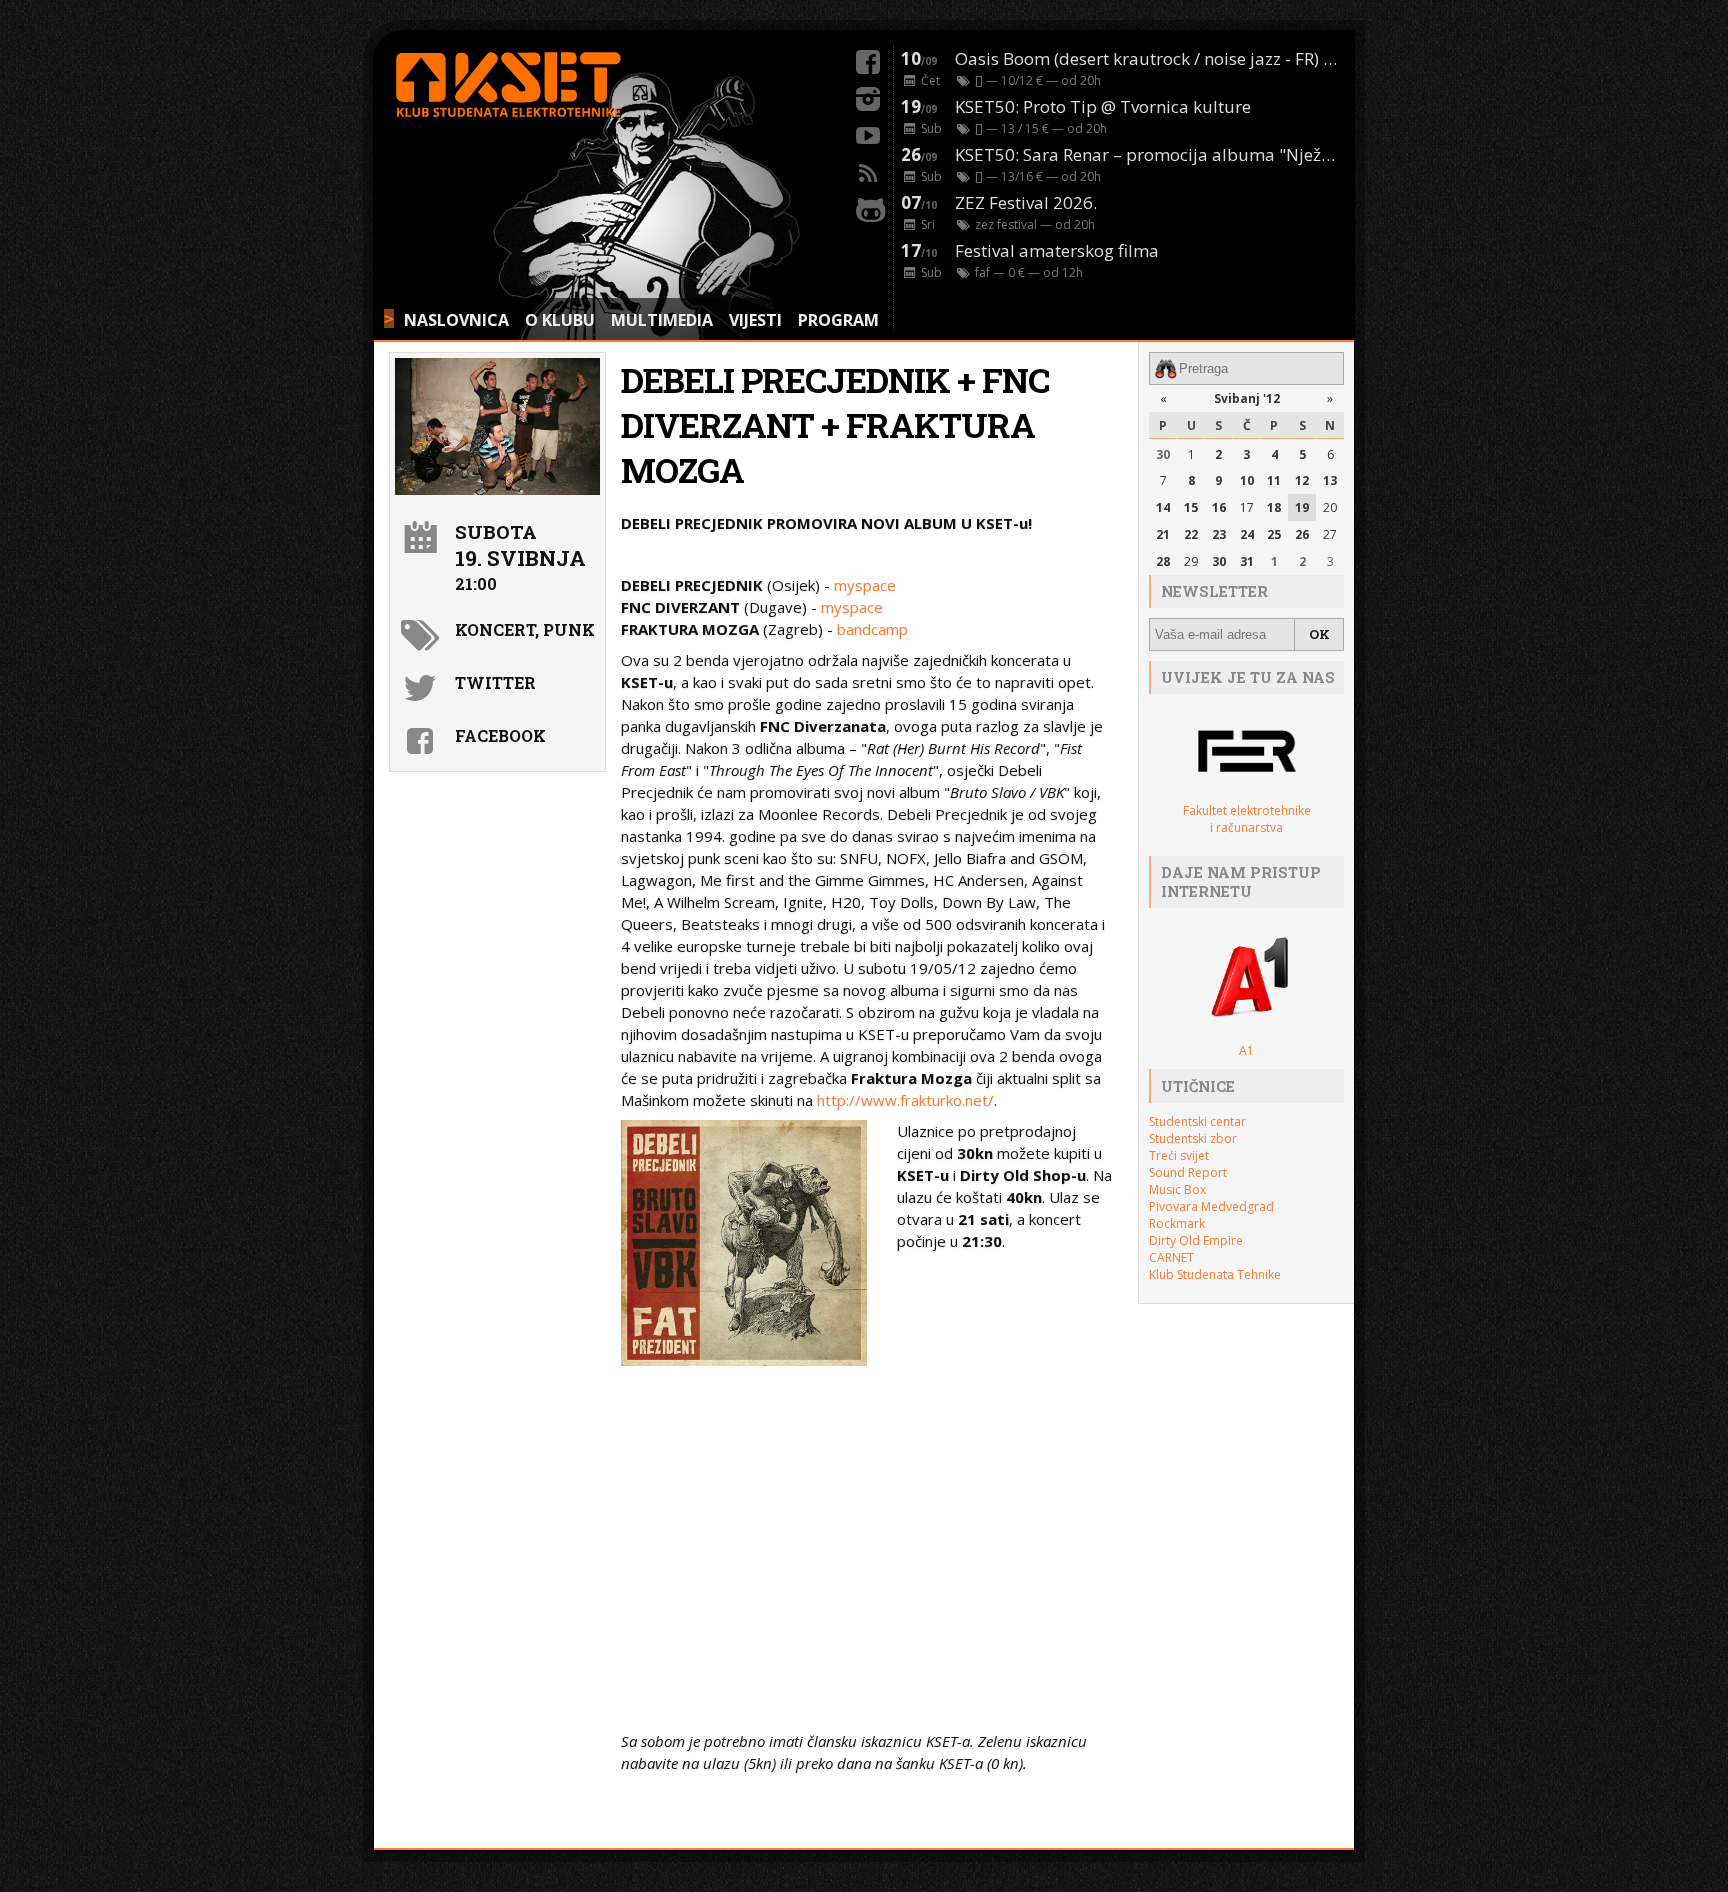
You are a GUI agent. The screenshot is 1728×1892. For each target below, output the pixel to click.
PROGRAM (838, 320)
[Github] (868, 207)
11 (1274, 480)
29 (1191, 561)
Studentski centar (1197, 1121)
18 (1274, 507)
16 (1219, 507)
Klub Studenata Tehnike (1215, 1274)
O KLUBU (560, 320)
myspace (865, 585)
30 (1163, 454)
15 (1191, 507)
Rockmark (1177, 1223)
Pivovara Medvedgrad (1211, 1206)
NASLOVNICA (456, 320)
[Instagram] (868, 96)
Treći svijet (1179, 1155)
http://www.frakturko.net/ (905, 1100)
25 (1274, 534)
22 (1191, 534)
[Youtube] (868, 133)
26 (1302, 534)
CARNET (1171, 1257)
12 (1302, 480)
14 (1163, 507)
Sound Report (1188, 1172)
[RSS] (868, 170)
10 (1247, 480)
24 (1247, 534)
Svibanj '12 (1247, 398)
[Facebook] (868, 59)
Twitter (495, 682)
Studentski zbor (1193, 1138)
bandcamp (872, 629)
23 (1219, 534)
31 (1247, 561)
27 (1330, 534)
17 (1247, 507)
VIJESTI (755, 320)
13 (1330, 480)
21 (1163, 534)
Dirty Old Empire (1196, 1240)
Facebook (500, 735)
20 (1330, 507)
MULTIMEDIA (662, 320)
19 (1302, 507)
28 (1163, 561)
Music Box (1177, 1189)
